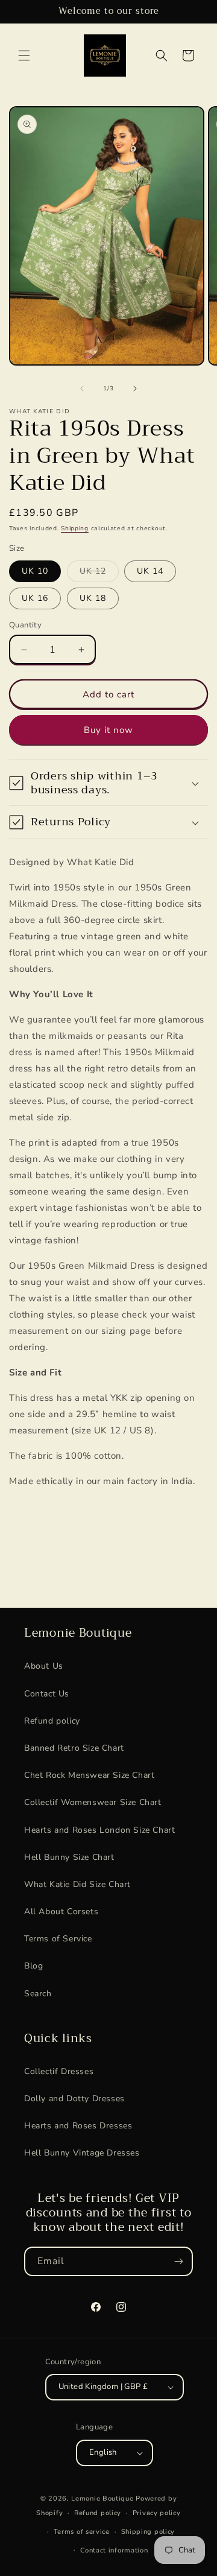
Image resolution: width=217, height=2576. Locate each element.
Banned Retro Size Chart (74, 1748)
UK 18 (93, 598)
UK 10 (35, 571)
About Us (44, 1666)
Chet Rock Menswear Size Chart (89, 1775)
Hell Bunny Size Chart (69, 1857)
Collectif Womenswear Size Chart (93, 1802)
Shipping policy (148, 2532)
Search (38, 1994)
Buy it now (108, 730)
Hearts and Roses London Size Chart (99, 1830)
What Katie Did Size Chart (77, 1884)
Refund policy (52, 1721)
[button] (24, 56)
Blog (33, 1966)
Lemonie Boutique (102, 2498)
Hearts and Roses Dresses (78, 2126)
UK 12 (99, 573)
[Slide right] (135, 389)
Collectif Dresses (59, 2071)
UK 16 (35, 598)
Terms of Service (58, 1939)
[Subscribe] (178, 2261)
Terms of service (82, 2532)
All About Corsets (61, 1911)
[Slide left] (82, 389)
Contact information (114, 2550)
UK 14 (150, 571)
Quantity (25, 625)
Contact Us (47, 1694)
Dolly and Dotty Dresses (74, 2099)
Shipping (75, 528)
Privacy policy (157, 2513)
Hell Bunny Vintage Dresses (82, 2153)
